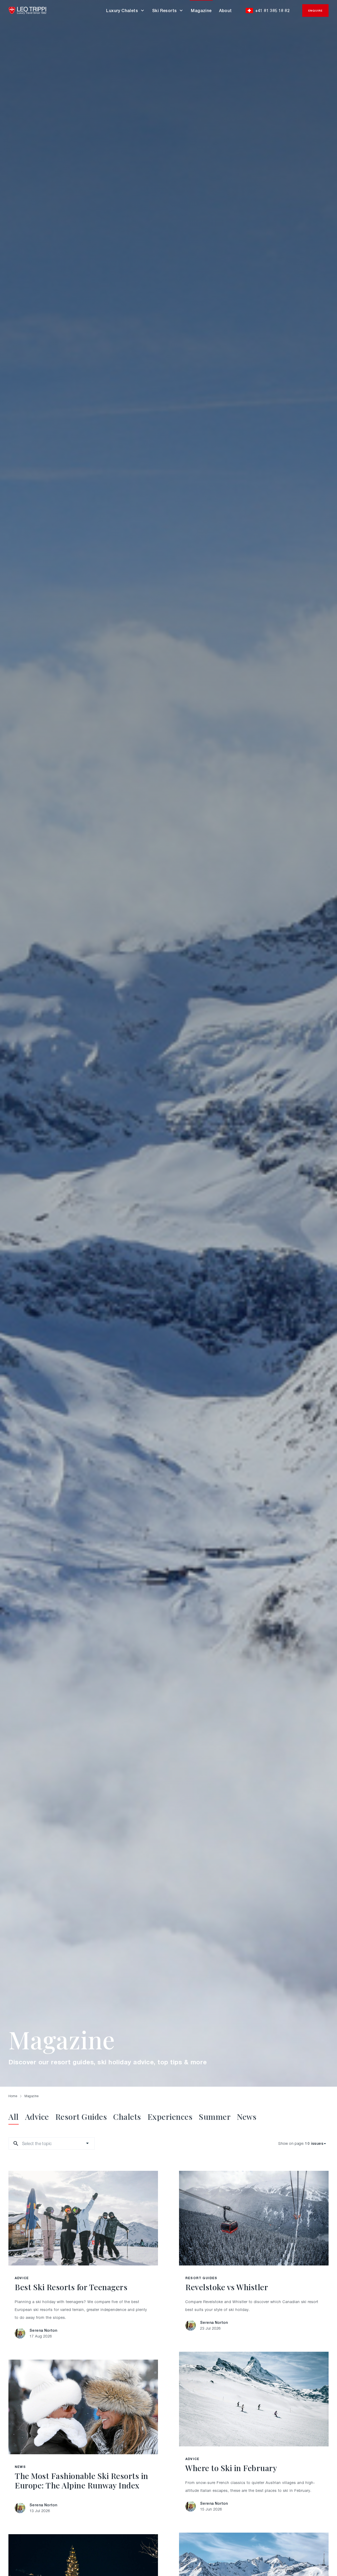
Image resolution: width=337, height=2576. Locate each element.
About (226, 11)
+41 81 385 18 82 (272, 11)
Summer (215, 2117)
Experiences (170, 2117)
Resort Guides (81, 2117)
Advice (37, 2117)
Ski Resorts (164, 11)
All (14, 2117)
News (247, 2117)
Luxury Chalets (122, 11)
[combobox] (23, 2143)
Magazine (201, 11)
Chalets (127, 2117)
